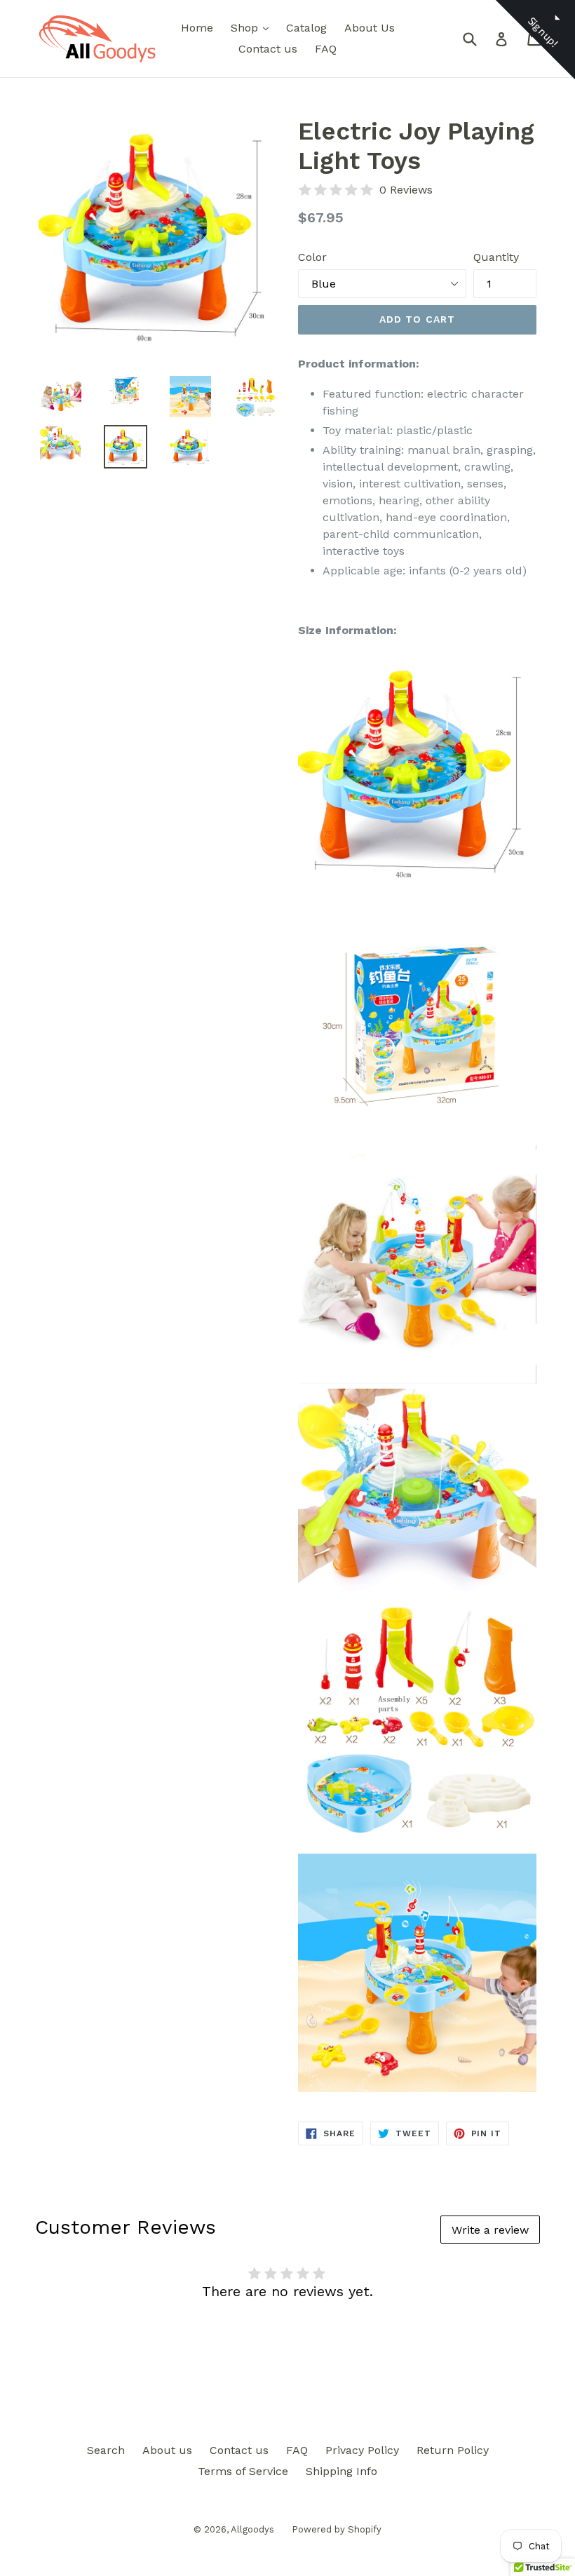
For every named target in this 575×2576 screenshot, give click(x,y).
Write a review (490, 2230)
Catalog (306, 28)
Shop (253, 27)
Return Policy (453, 2450)
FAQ (326, 49)
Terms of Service (243, 2471)
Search (106, 2450)
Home (197, 28)
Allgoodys (252, 2529)
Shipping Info (341, 2471)
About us (167, 2450)
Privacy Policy (362, 2450)
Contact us (268, 49)
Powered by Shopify (337, 2529)
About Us (370, 28)
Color (312, 257)
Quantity (496, 257)
